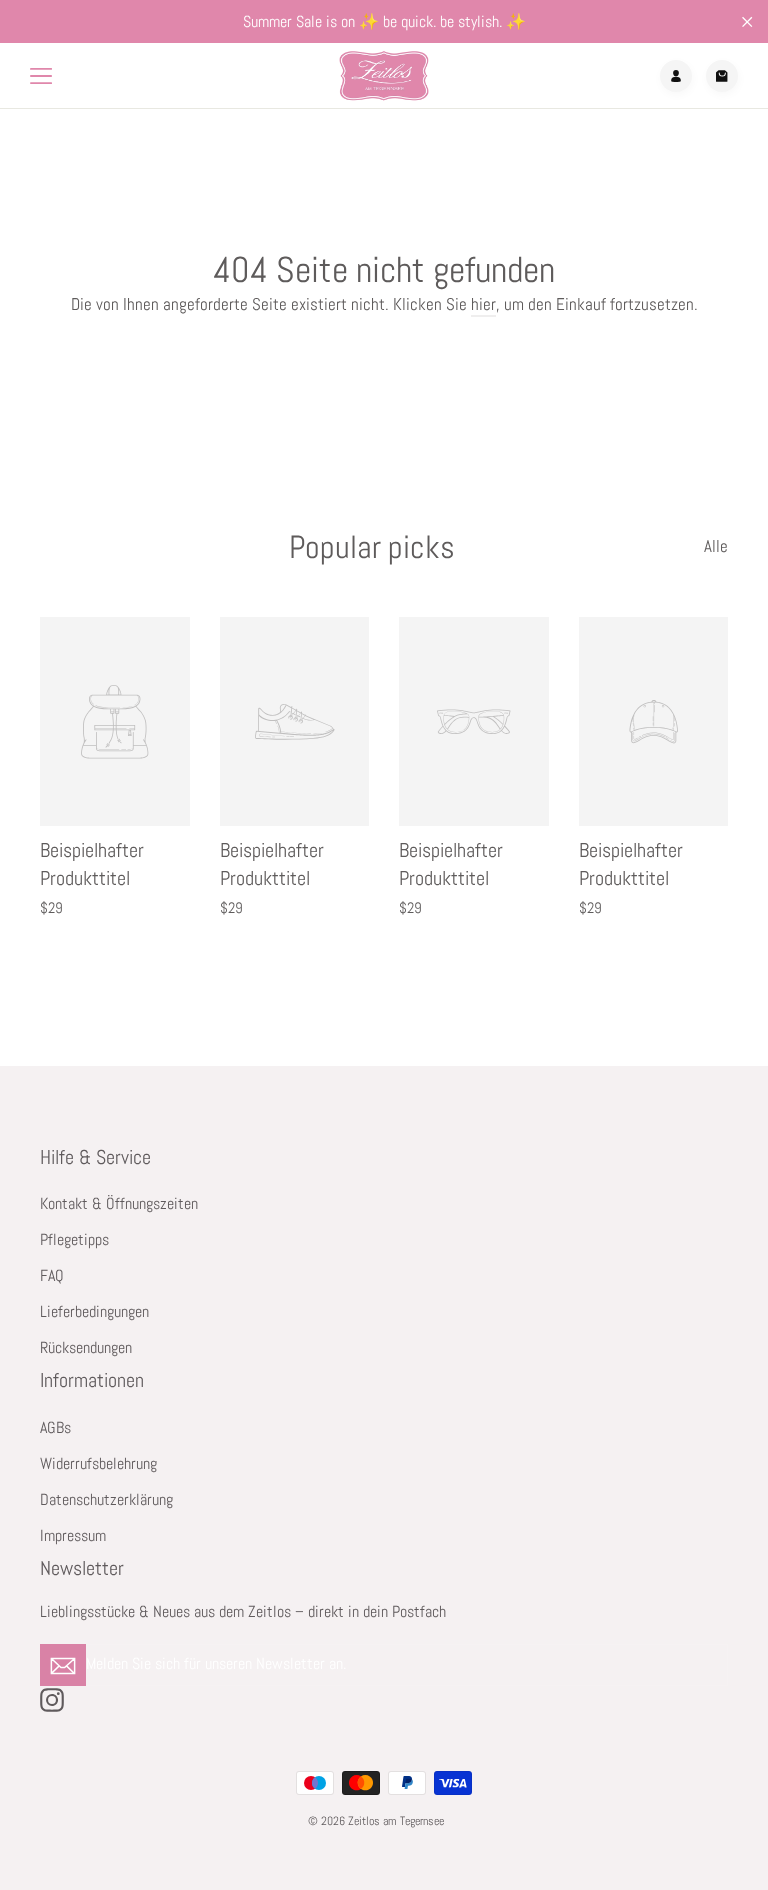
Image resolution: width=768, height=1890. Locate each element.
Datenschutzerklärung (106, 1500)
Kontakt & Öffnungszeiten (119, 1204)
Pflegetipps (74, 1240)
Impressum (73, 1536)
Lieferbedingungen (94, 1312)
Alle (716, 546)
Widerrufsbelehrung (98, 1464)
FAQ (52, 1276)
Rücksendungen (86, 1348)
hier (483, 304)
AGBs (55, 1428)
